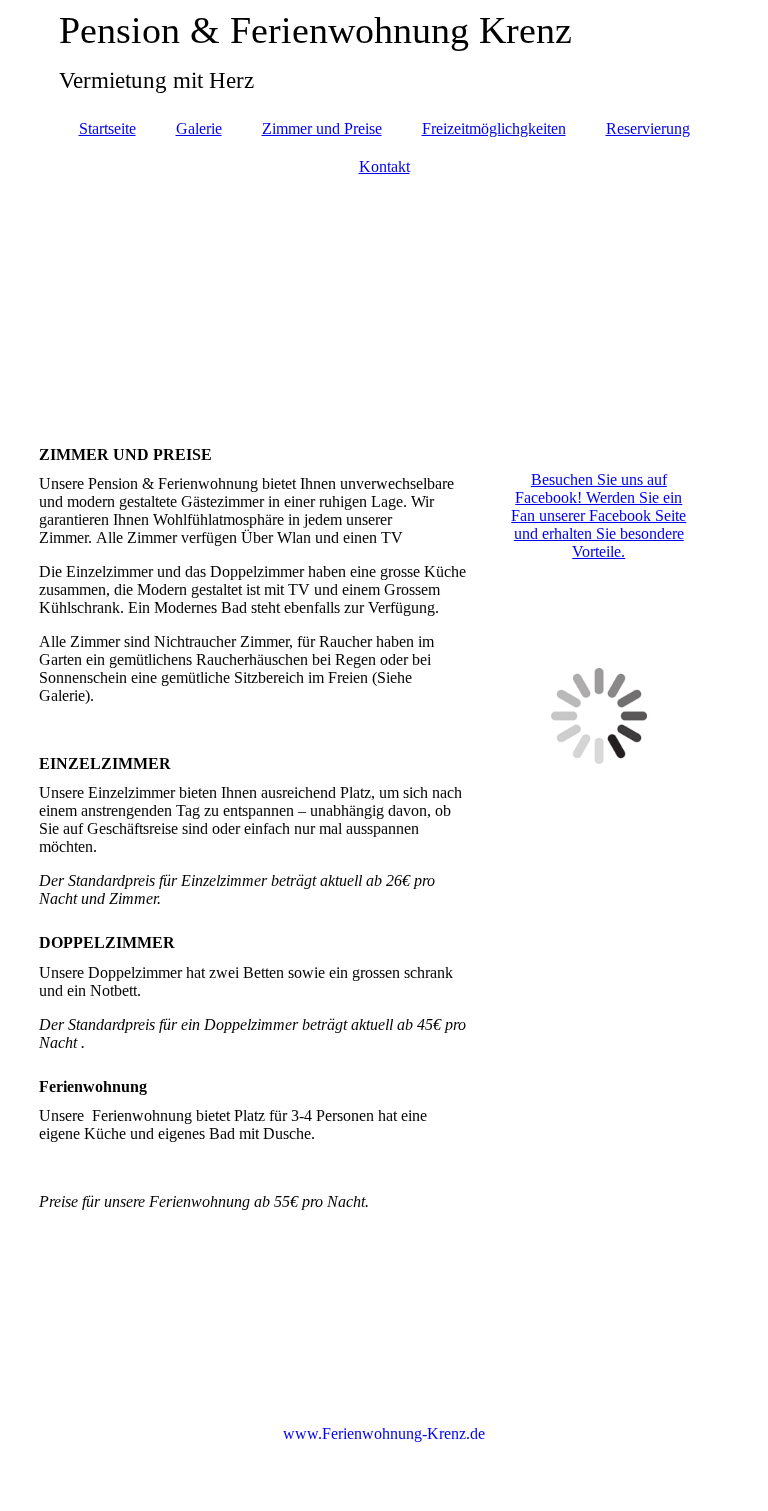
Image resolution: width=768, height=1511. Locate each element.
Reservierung (648, 128)
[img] (384, 301)
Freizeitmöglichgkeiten (494, 128)
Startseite (107, 128)
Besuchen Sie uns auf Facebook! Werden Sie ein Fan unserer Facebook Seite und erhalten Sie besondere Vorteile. (598, 515)
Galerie (199, 128)
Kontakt (384, 166)
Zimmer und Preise (322, 128)
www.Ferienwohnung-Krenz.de (384, 1433)
